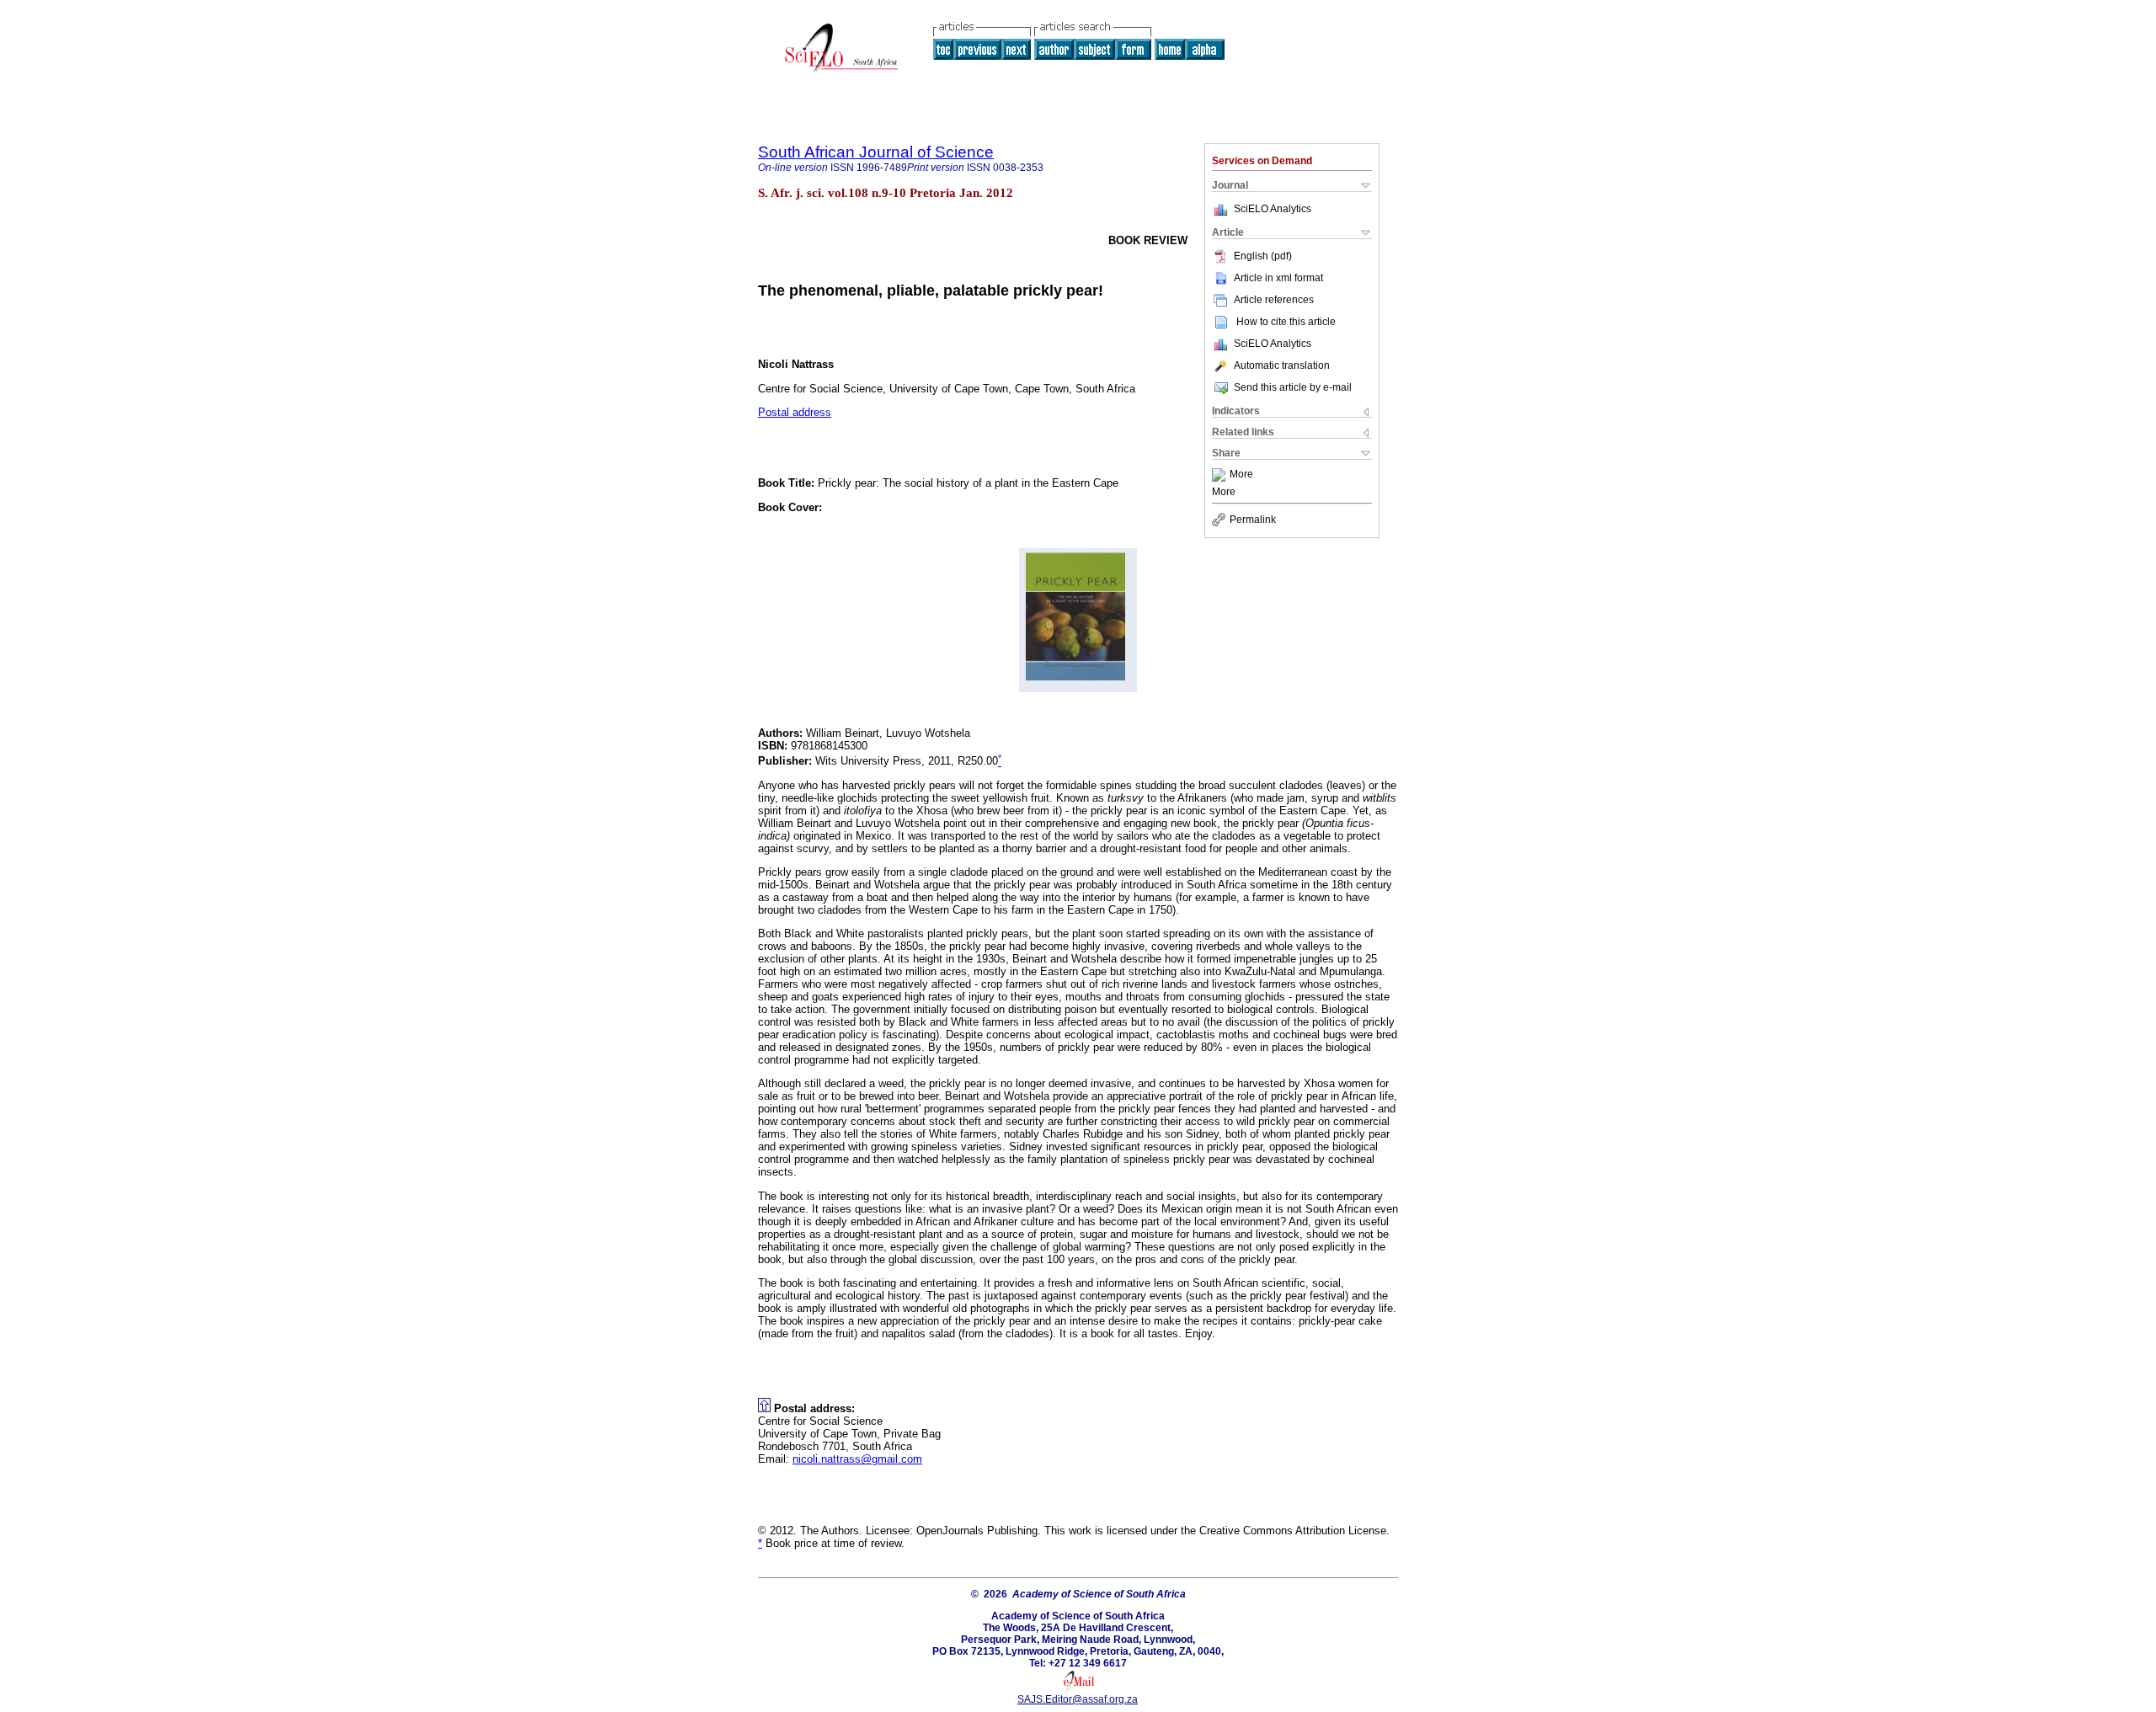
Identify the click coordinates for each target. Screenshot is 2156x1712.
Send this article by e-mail (1293, 387)
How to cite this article (1286, 322)
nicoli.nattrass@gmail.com (857, 1459)
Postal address (795, 412)
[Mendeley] (1221, 475)
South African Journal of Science (876, 152)
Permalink (1253, 520)
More (1241, 475)
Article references (1274, 300)
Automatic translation (1282, 365)
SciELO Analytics (1273, 209)
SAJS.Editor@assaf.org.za (1078, 1699)
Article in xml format (1278, 278)
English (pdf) (1263, 256)
